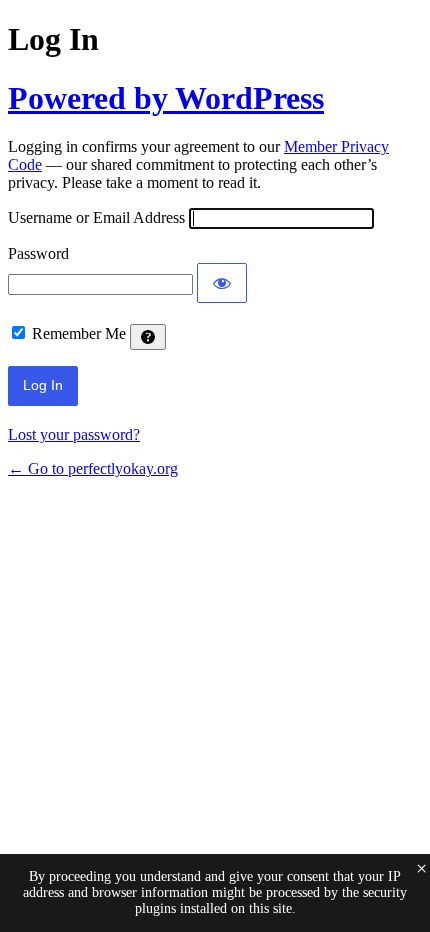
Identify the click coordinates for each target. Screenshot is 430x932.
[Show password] (222, 283)
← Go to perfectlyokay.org (93, 468)
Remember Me (79, 333)
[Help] (148, 337)
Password (38, 253)
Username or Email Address (96, 217)
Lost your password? (74, 434)
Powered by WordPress (166, 98)
